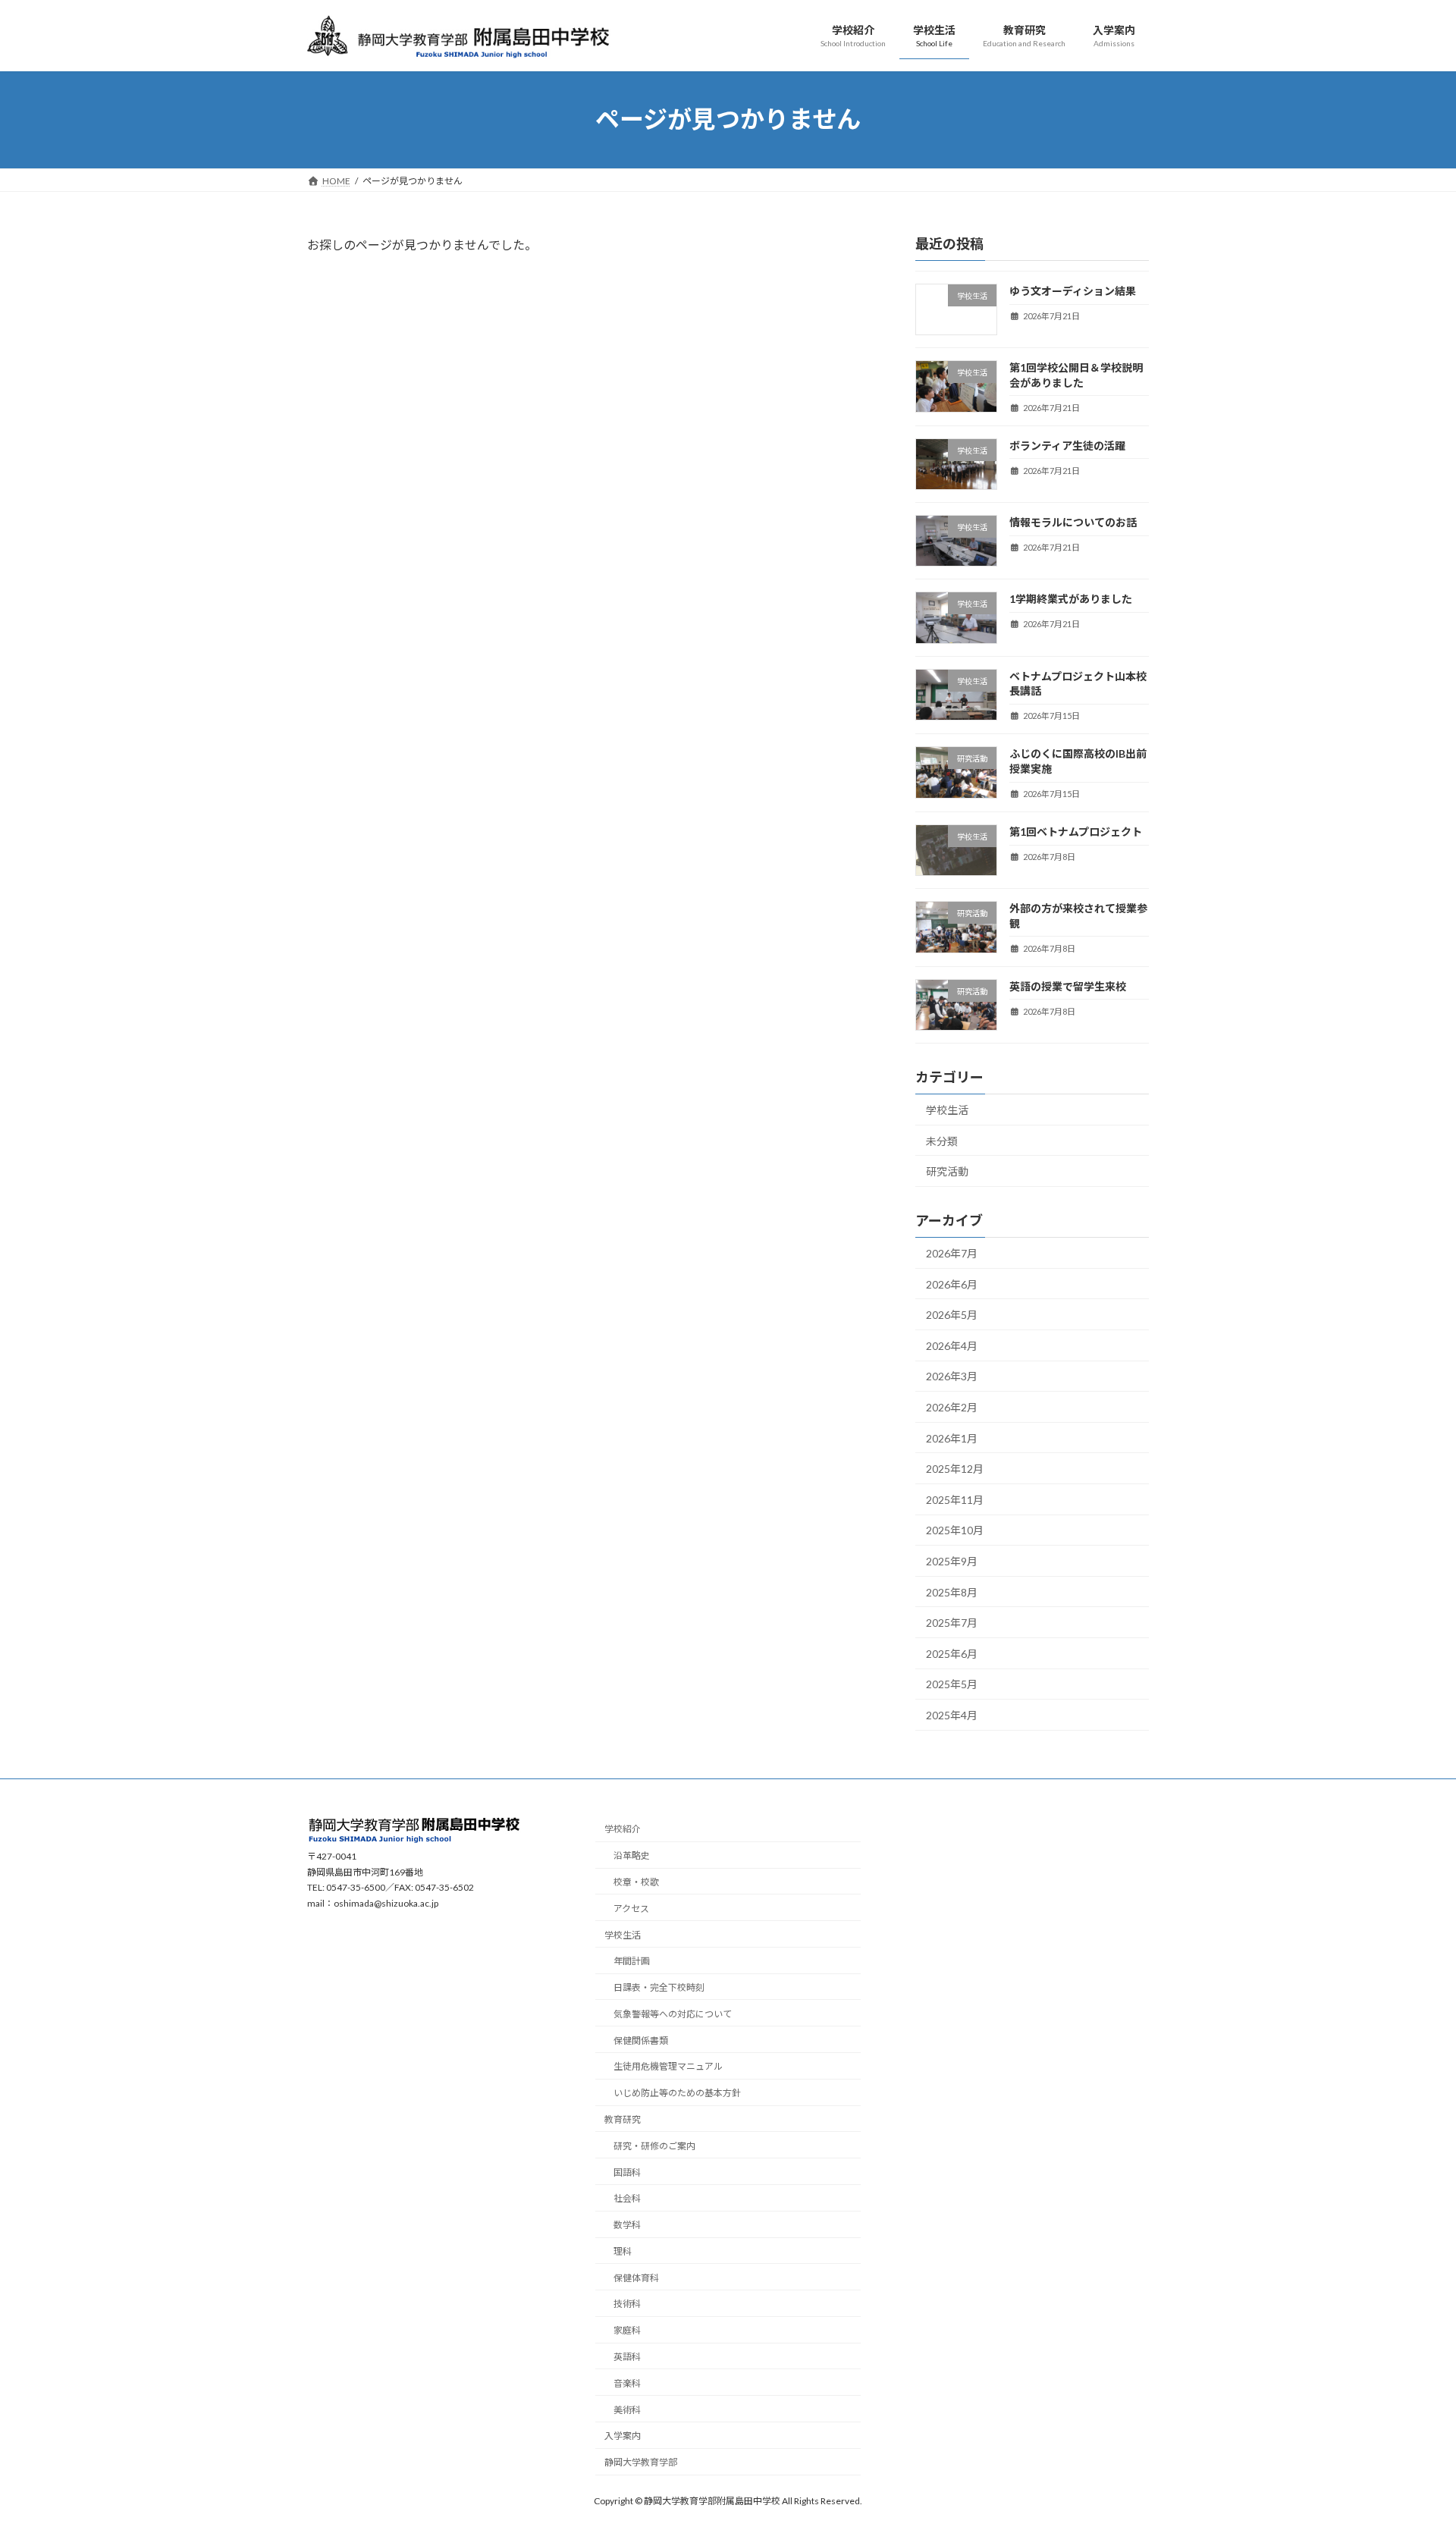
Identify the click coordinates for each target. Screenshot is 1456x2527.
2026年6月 (952, 1284)
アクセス (631, 1909)
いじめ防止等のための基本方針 (677, 2094)
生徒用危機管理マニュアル (668, 2067)
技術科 (627, 2304)
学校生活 (947, 1110)
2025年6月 (952, 1653)
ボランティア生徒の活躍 (1067, 445)
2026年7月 (952, 1253)
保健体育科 (636, 2278)
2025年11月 (955, 1499)
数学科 (627, 2225)
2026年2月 (952, 1407)
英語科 (627, 2357)
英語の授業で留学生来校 (1068, 986)
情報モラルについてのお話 (1073, 522)
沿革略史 (632, 1856)
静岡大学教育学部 (641, 2463)
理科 (623, 2251)
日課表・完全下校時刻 (659, 1987)
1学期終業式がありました (1071, 599)
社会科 (627, 2199)
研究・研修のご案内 (654, 2146)
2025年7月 (952, 1623)
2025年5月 (952, 1684)
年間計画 (632, 1962)
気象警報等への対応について (673, 2014)
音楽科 (627, 2383)
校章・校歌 (636, 1882)
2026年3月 (952, 1376)
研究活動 (947, 1171)
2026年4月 (952, 1345)
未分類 (942, 1140)
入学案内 (623, 2436)
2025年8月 (952, 1592)
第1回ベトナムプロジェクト (1076, 832)
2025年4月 (952, 1715)
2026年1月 (952, 1438)
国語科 (627, 2172)
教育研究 (623, 2119)
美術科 (627, 2410)
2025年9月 (952, 1561)
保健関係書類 (641, 2040)
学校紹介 (623, 1830)
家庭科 (627, 2331)
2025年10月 (955, 1530)
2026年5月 (952, 1315)
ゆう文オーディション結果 (1073, 291)
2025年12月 (955, 1469)
